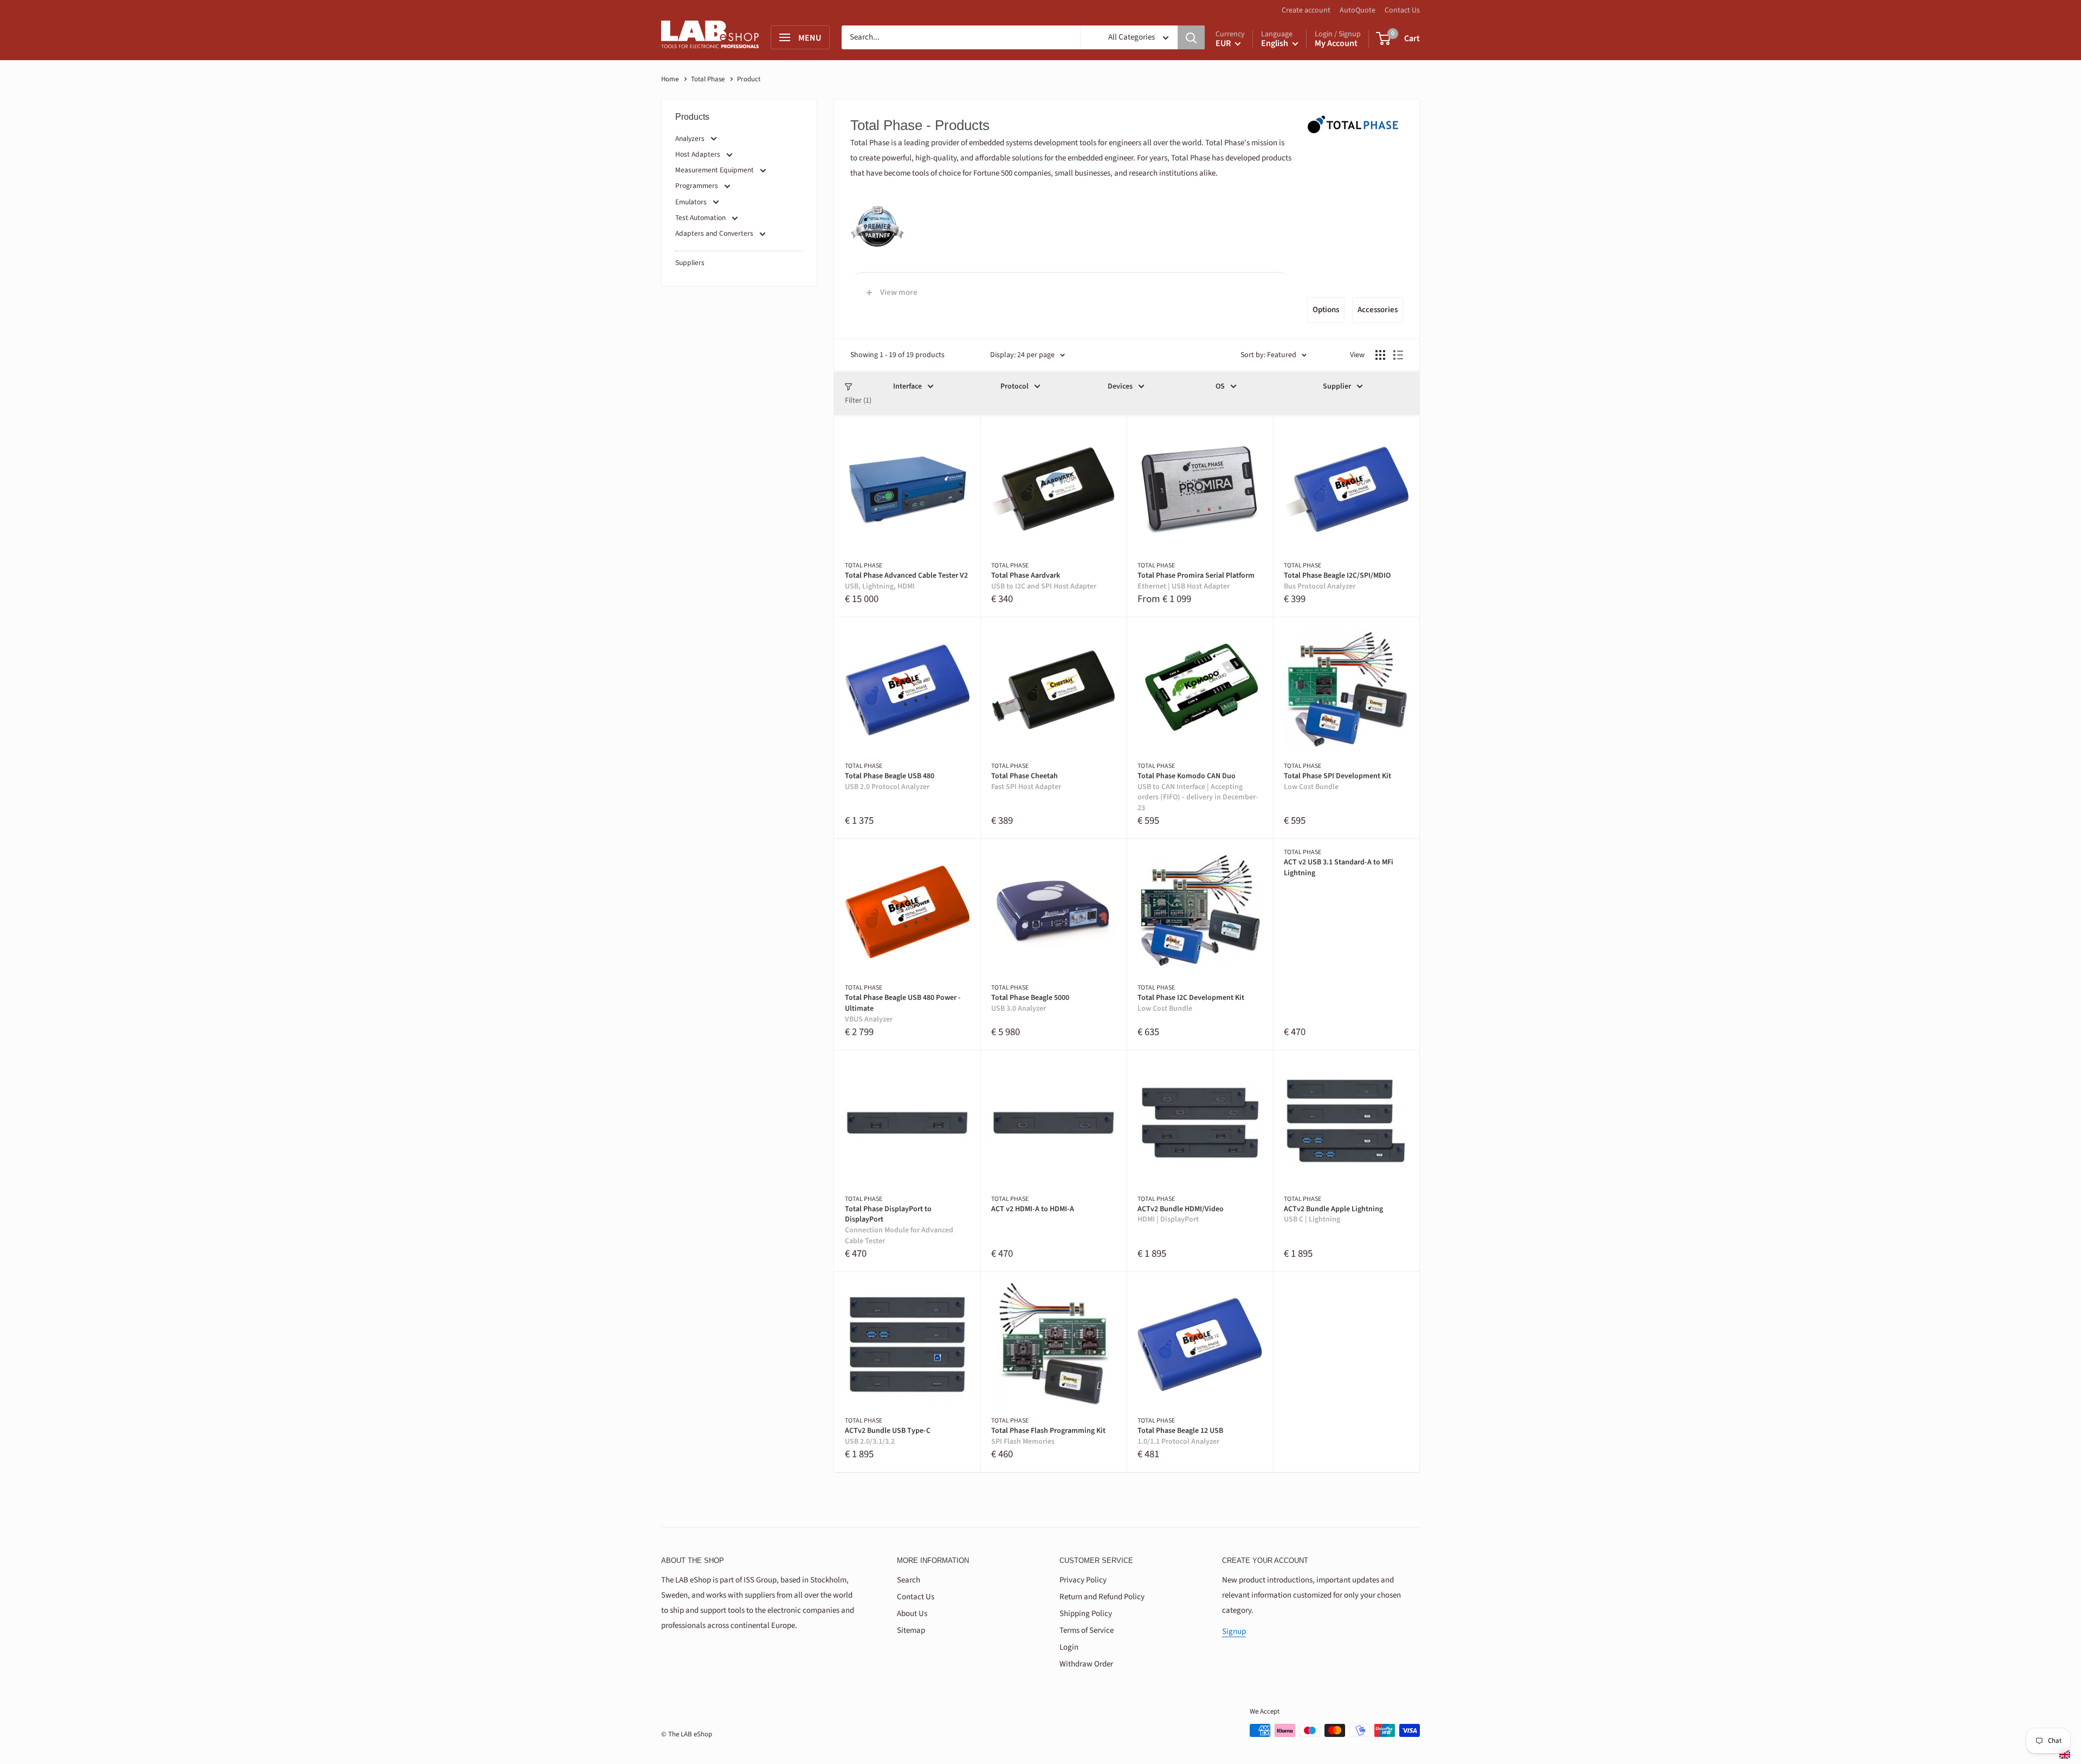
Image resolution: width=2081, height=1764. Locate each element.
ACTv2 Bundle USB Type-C (888, 1436)
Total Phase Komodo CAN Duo (1198, 792)
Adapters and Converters (714, 233)
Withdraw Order (1086, 1664)
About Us (912, 1614)
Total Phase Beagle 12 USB (1180, 1436)
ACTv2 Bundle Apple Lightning (1333, 1215)
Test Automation (700, 218)
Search (909, 1580)
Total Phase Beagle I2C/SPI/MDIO (1337, 581)
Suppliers (690, 263)
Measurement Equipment (715, 170)
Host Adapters (698, 154)
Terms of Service (1087, 1630)
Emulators (691, 202)
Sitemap (911, 1630)
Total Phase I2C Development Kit (1191, 1003)
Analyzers (690, 138)
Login (1069, 1647)
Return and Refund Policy (1102, 1597)
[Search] (1191, 37)
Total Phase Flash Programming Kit (1048, 1436)
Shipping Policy (1086, 1614)
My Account (1336, 43)
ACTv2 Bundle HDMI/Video (1181, 1215)
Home (670, 79)
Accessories (1378, 310)
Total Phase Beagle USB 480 (890, 782)
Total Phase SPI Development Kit (1337, 782)
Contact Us (1402, 10)
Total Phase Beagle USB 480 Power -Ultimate (903, 1009)
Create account (1306, 10)
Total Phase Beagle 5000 (1030, 1003)
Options (1326, 310)
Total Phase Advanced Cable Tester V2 (906, 581)
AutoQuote (1358, 10)
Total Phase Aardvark (1044, 581)
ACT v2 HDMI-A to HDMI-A (1033, 1209)
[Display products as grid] (1380, 355)
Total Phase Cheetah (1026, 782)
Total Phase (709, 79)
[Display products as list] (1398, 355)
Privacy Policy (1083, 1580)
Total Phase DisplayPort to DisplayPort (899, 1225)
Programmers (697, 186)
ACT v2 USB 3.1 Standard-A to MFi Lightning (1339, 868)
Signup (1234, 1631)
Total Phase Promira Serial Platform (1196, 581)
